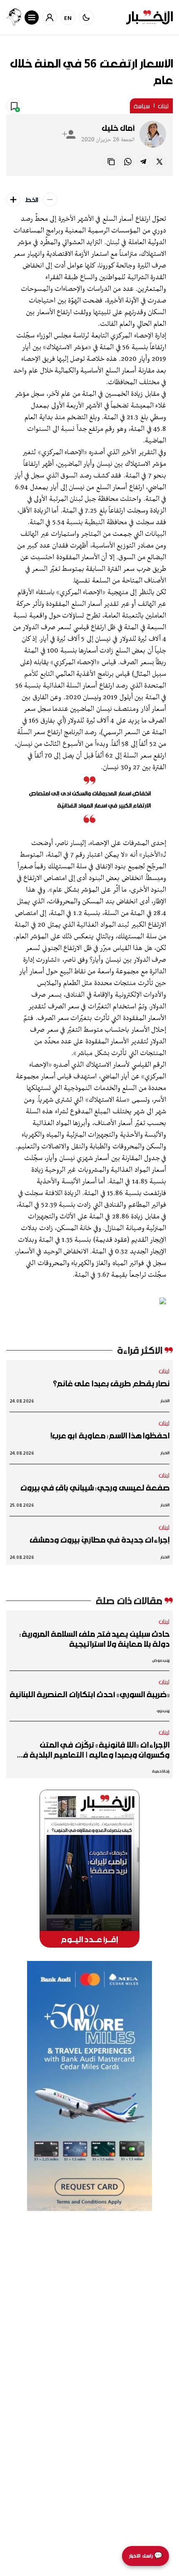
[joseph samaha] (14, 17)
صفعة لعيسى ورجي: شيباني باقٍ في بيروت (95, 1488)
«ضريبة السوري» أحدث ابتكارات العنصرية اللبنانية (89, 1694)
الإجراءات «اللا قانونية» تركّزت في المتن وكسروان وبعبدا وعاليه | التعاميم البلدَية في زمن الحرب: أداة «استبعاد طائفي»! (92, 1750)
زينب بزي (163, 1711)
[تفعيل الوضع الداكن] (86, 18)
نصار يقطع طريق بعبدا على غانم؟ (111, 1383)
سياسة (142, 106)
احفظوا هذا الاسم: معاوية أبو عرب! (110, 1436)
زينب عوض (161, 1660)
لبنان (163, 106)
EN (68, 18)
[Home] (149, 17)
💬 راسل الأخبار (145, 2556)
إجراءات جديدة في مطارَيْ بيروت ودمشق (99, 1540)
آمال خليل (118, 128)
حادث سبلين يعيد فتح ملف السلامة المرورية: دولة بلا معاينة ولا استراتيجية (94, 1639)
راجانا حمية (161, 1771)
